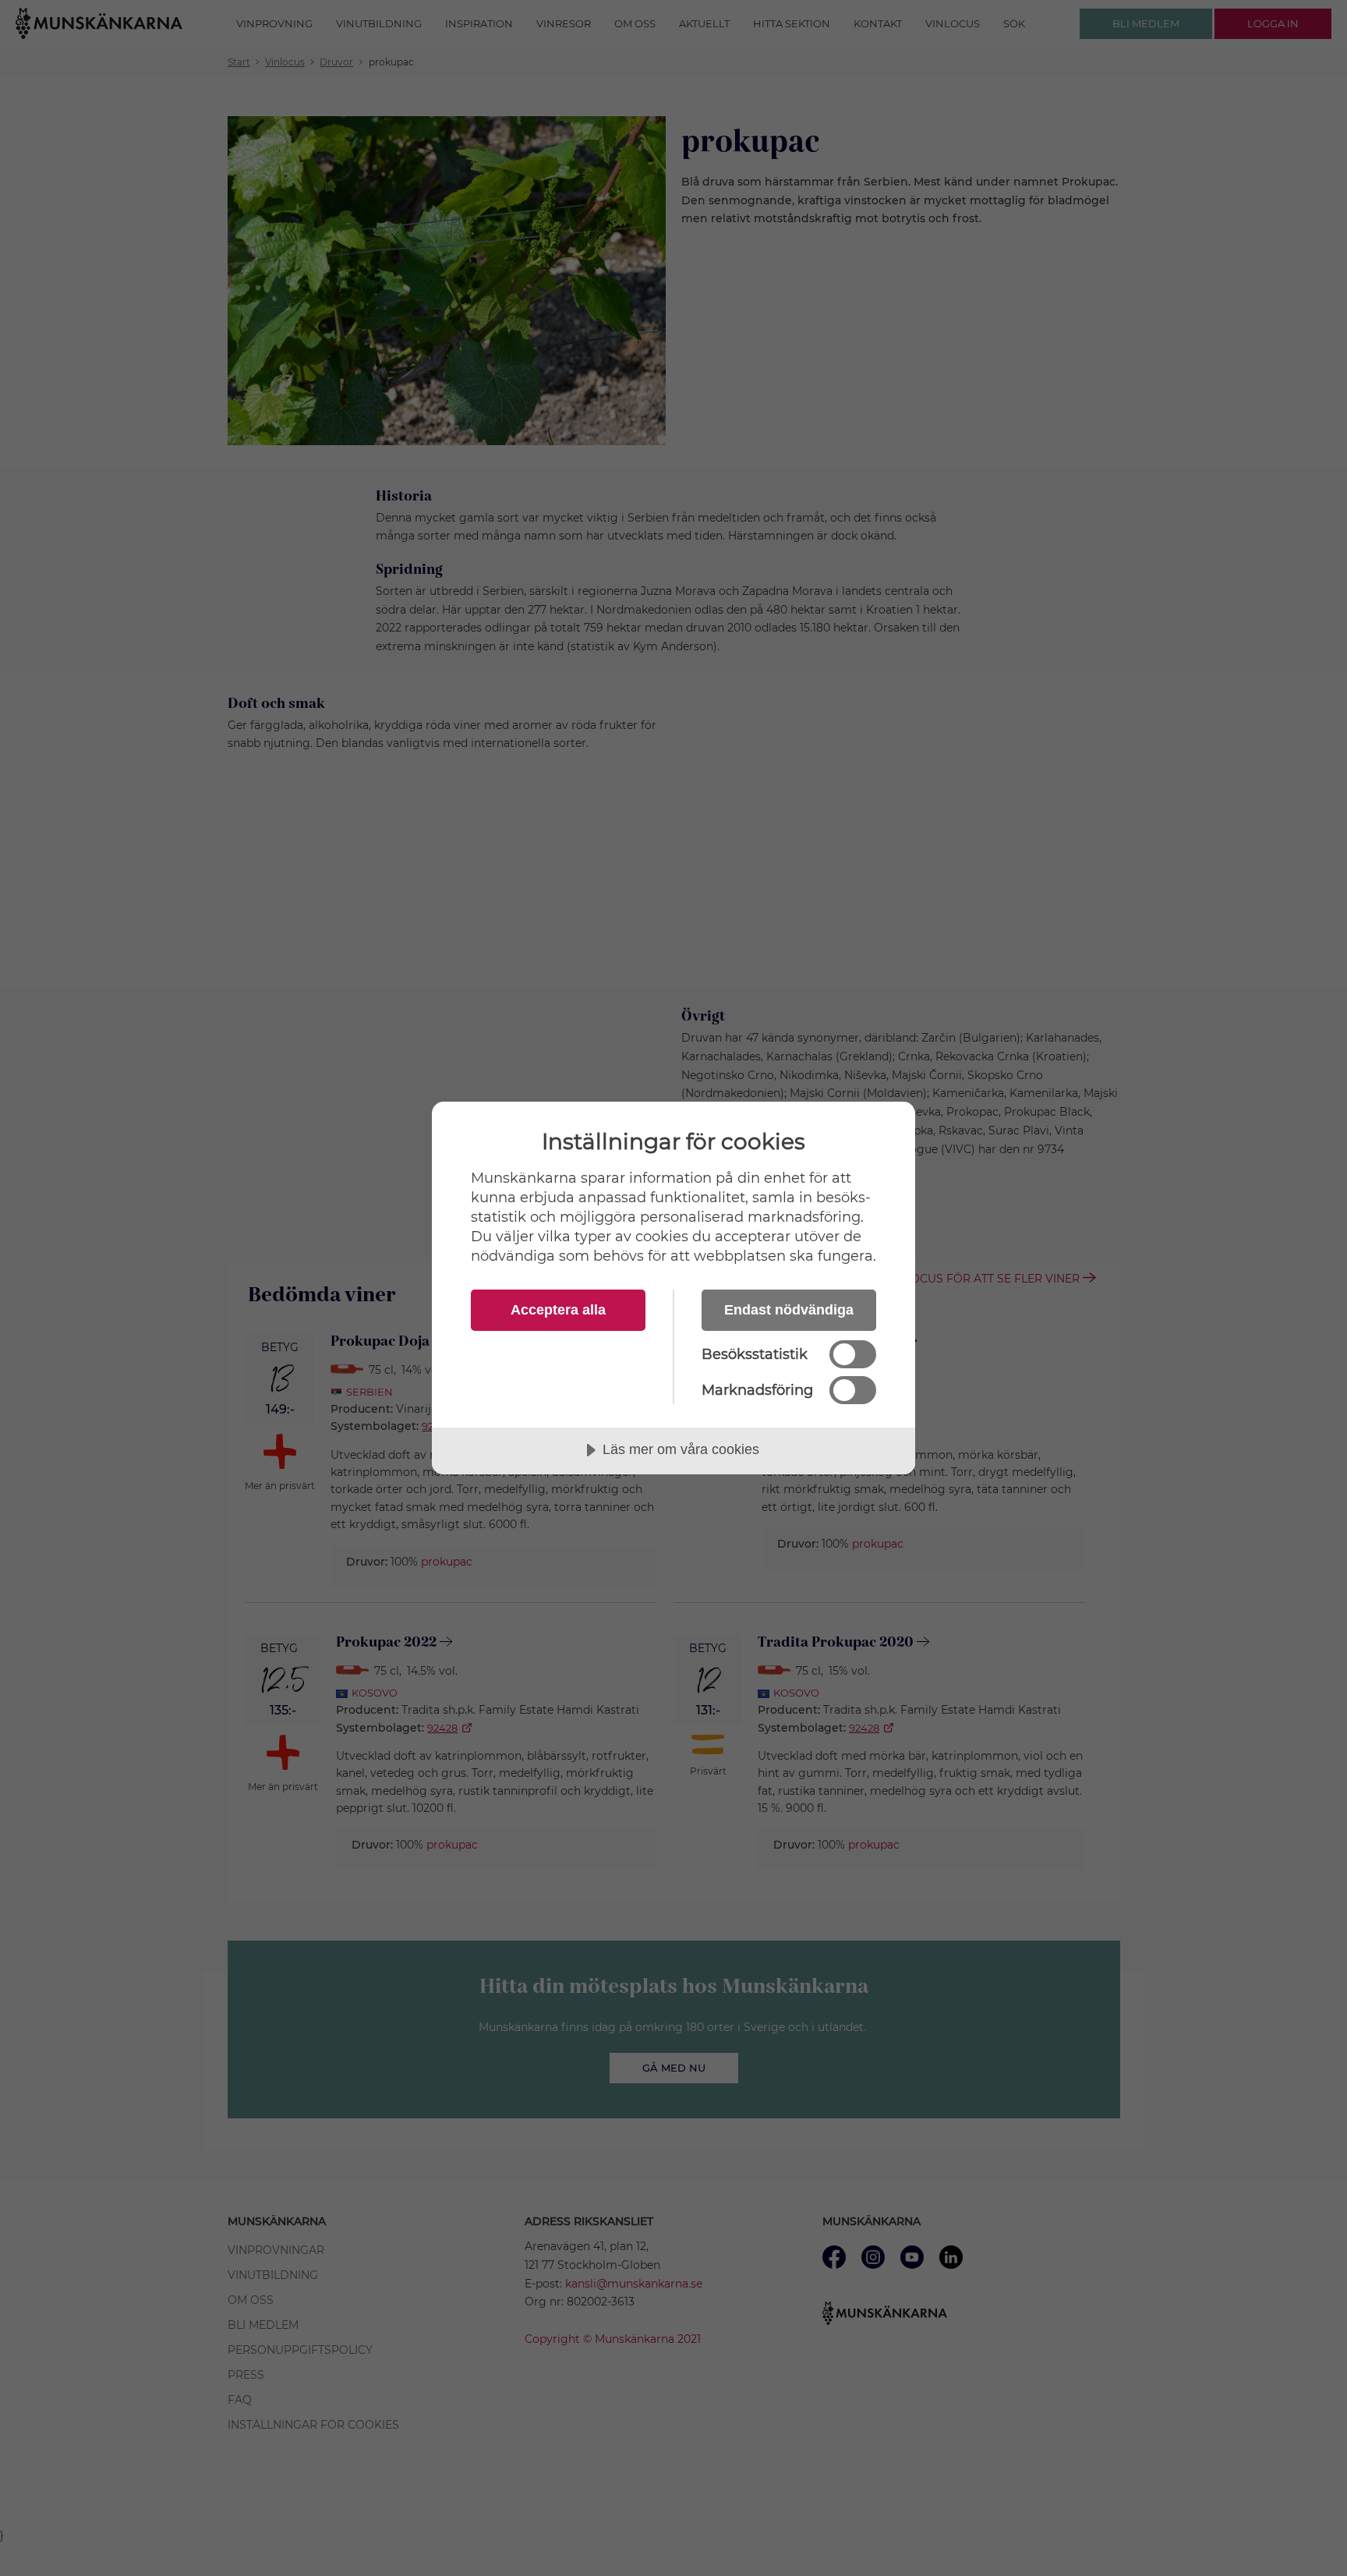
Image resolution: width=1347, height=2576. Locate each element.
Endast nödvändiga (789, 1310)
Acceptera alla (558, 1310)
